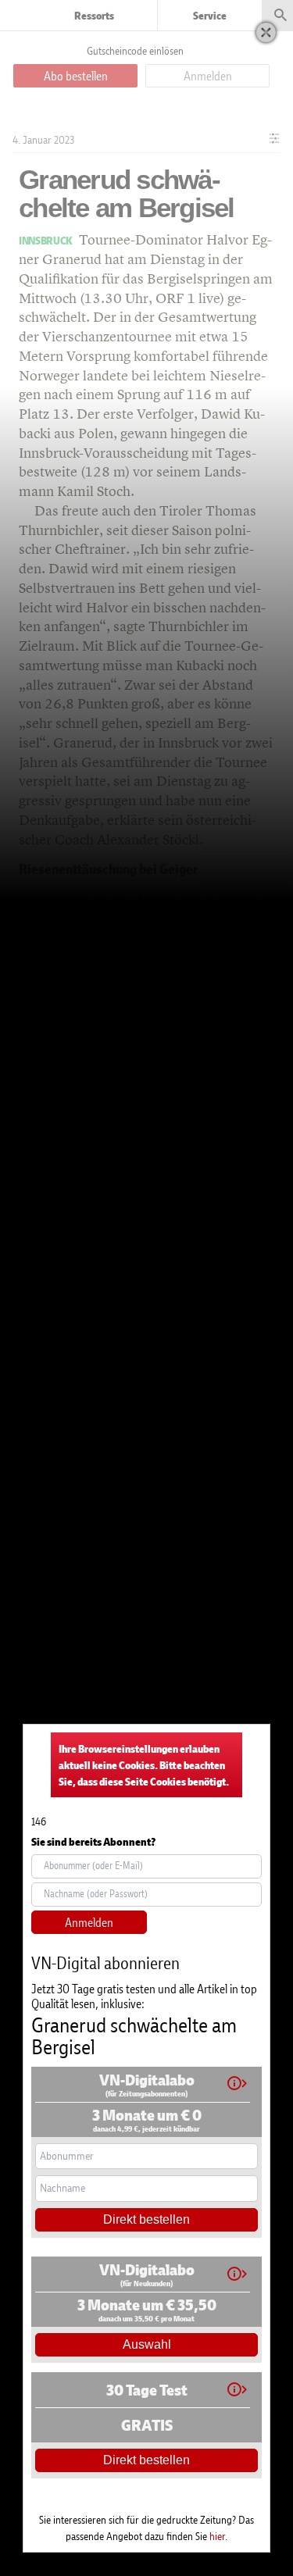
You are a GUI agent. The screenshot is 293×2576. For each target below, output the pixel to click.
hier (217, 2536)
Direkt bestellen (146, 2219)
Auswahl (147, 2344)
